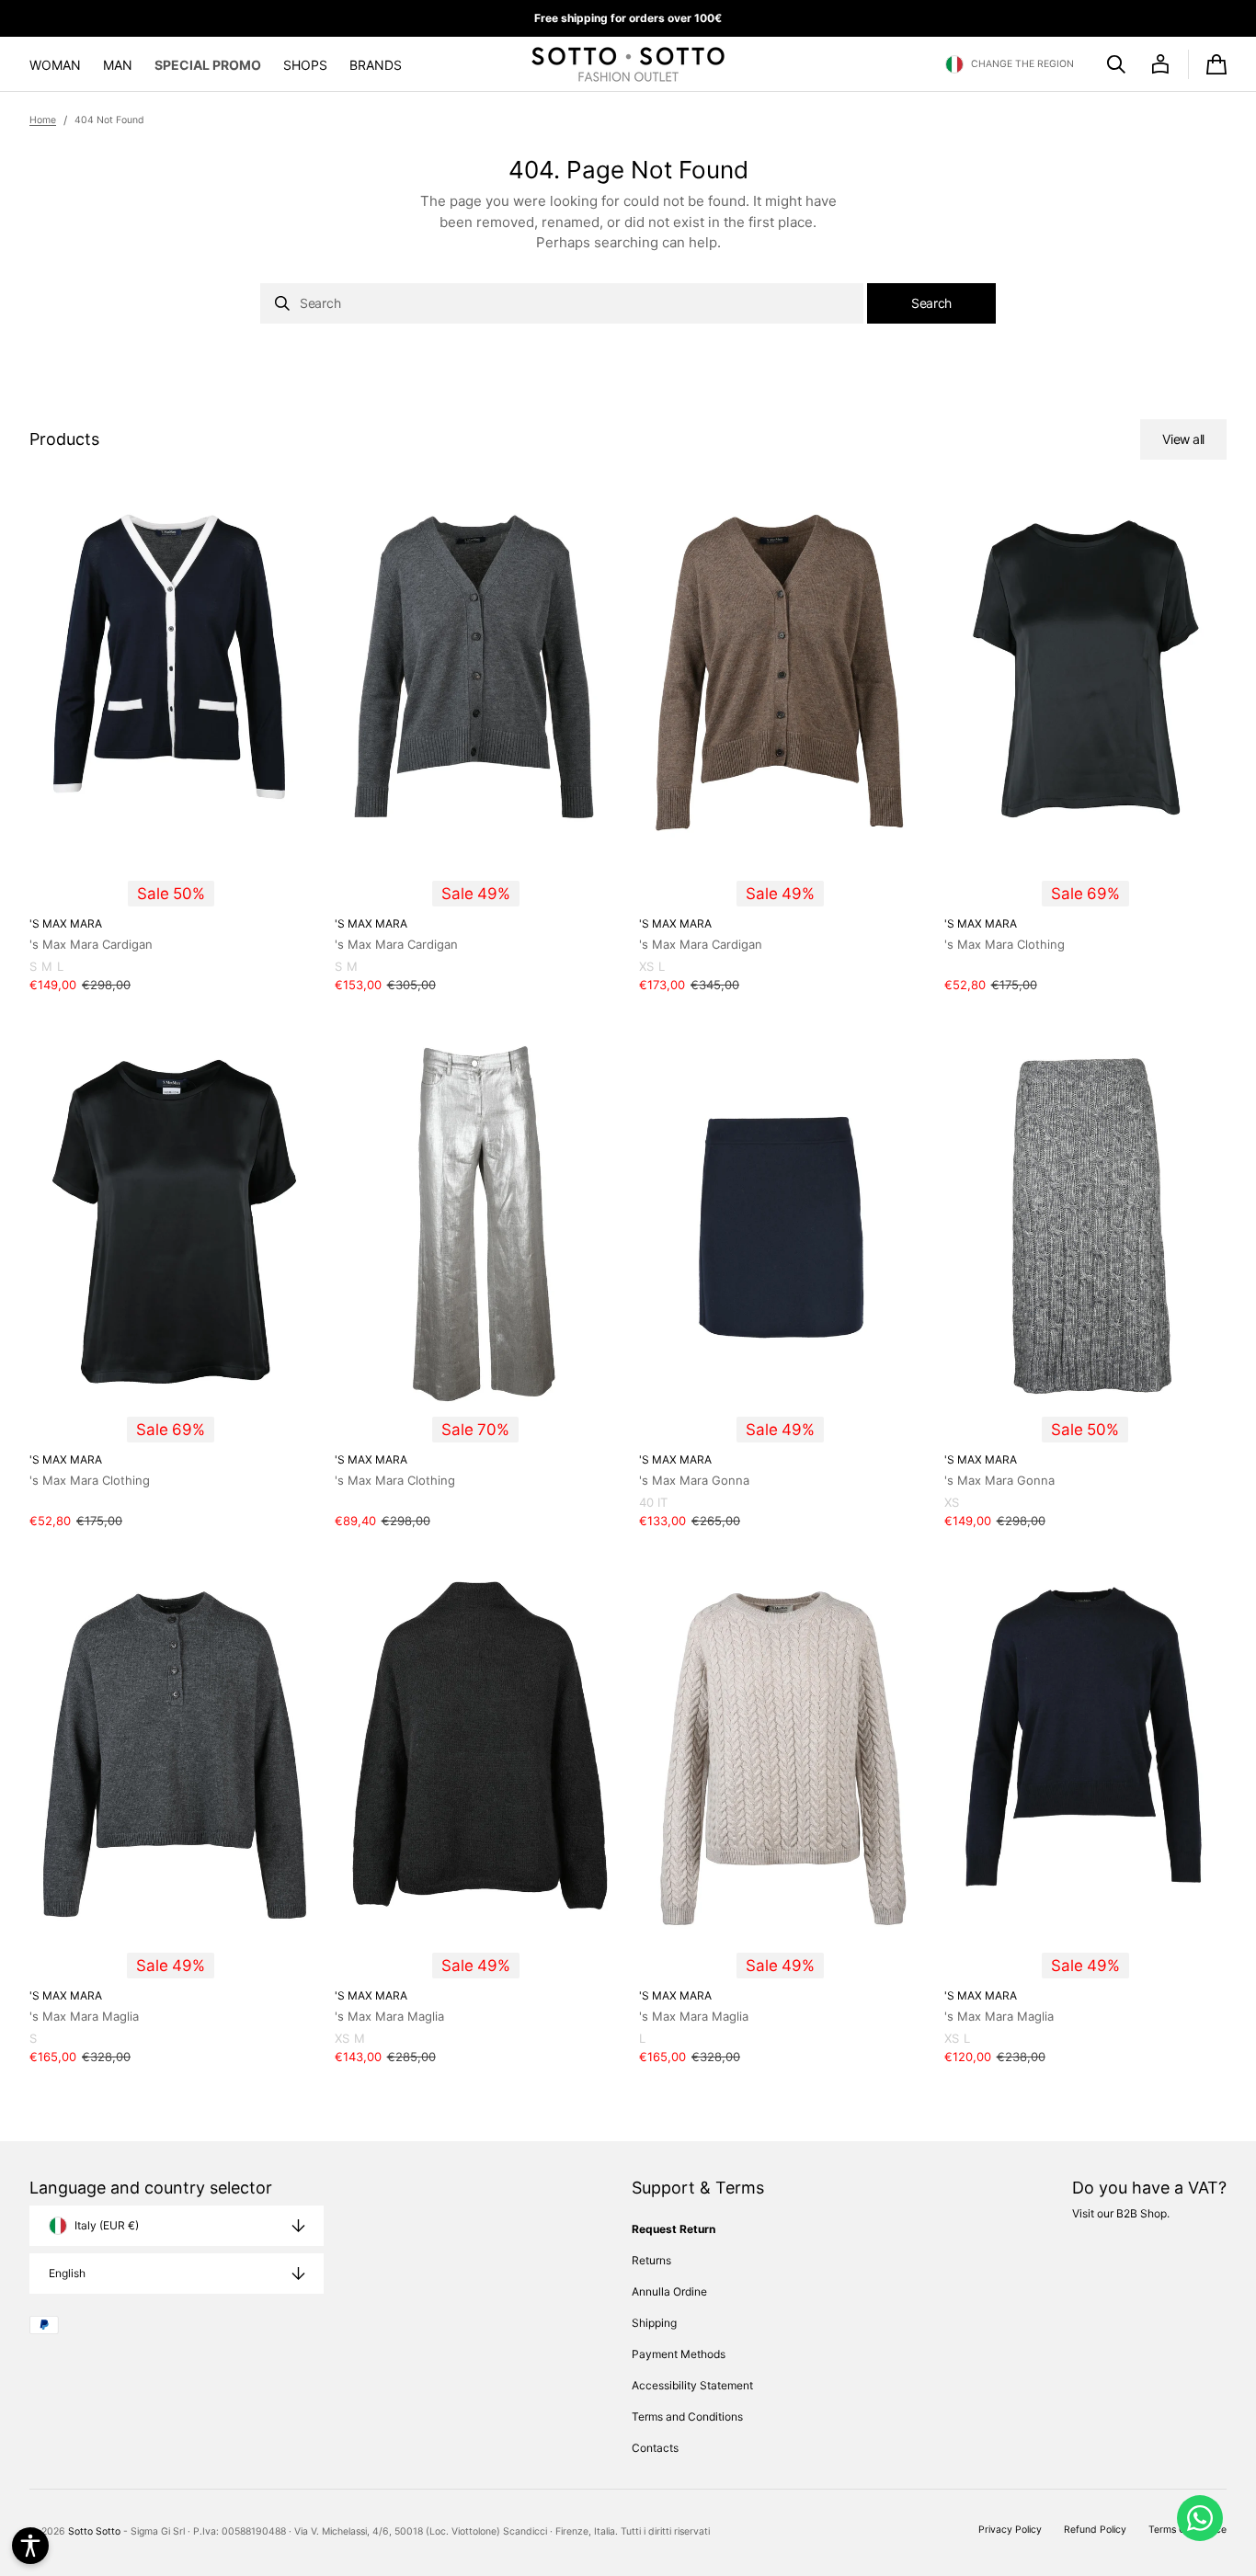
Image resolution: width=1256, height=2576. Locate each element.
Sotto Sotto (94, 2531)
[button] (1010, 64)
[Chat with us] (1200, 2518)
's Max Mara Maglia (84, 2016)
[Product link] (171, 750)
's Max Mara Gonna (694, 1480)
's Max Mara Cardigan (91, 944)
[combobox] (562, 303)
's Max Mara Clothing (1005, 944)
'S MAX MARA (66, 923)
